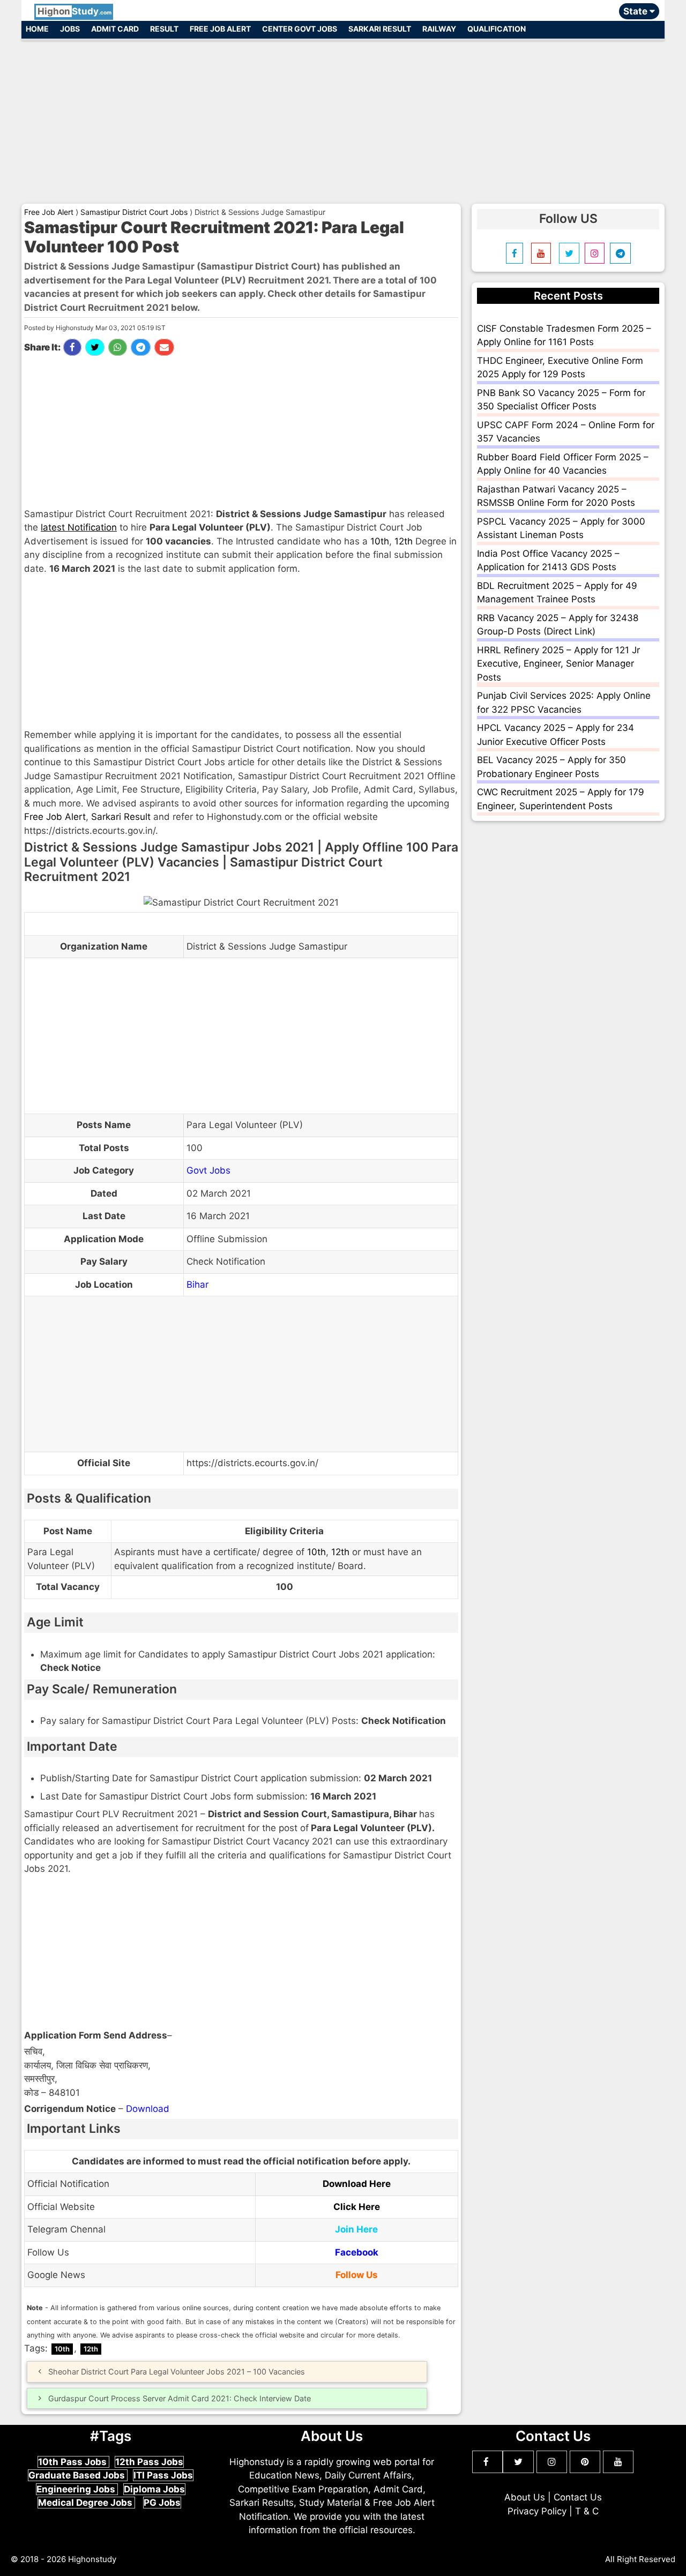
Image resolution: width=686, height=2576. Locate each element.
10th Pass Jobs (73, 2462)
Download (148, 2109)
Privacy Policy (537, 2511)
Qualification (497, 29)
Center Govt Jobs (300, 29)
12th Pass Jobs (149, 2462)
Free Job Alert (220, 29)
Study (74, 11)
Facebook (357, 2252)
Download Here (357, 2184)
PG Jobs (162, 2503)
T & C (587, 2511)
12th (404, 541)
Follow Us (357, 2275)
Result (164, 29)
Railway (439, 29)
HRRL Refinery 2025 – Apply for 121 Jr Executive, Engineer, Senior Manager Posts (558, 664)
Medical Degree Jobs (86, 2503)
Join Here (356, 2229)
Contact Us (578, 2497)
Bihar (197, 1285)
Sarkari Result (380, 29)
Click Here (357, 2207)
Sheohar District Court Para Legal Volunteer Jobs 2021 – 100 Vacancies (177, 2372)
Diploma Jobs (154, 2489)
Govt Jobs (208, 1170)
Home (37, 29)
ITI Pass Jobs (163, 2475)
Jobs (70, 29)
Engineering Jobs (77, 2489)
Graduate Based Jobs (78, 2475)
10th (380, 541)
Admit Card (115, 29)
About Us (525, 2497)
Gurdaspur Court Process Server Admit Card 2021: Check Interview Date (180, 2398)
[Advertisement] (343, 117)
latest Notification (79, 527)
